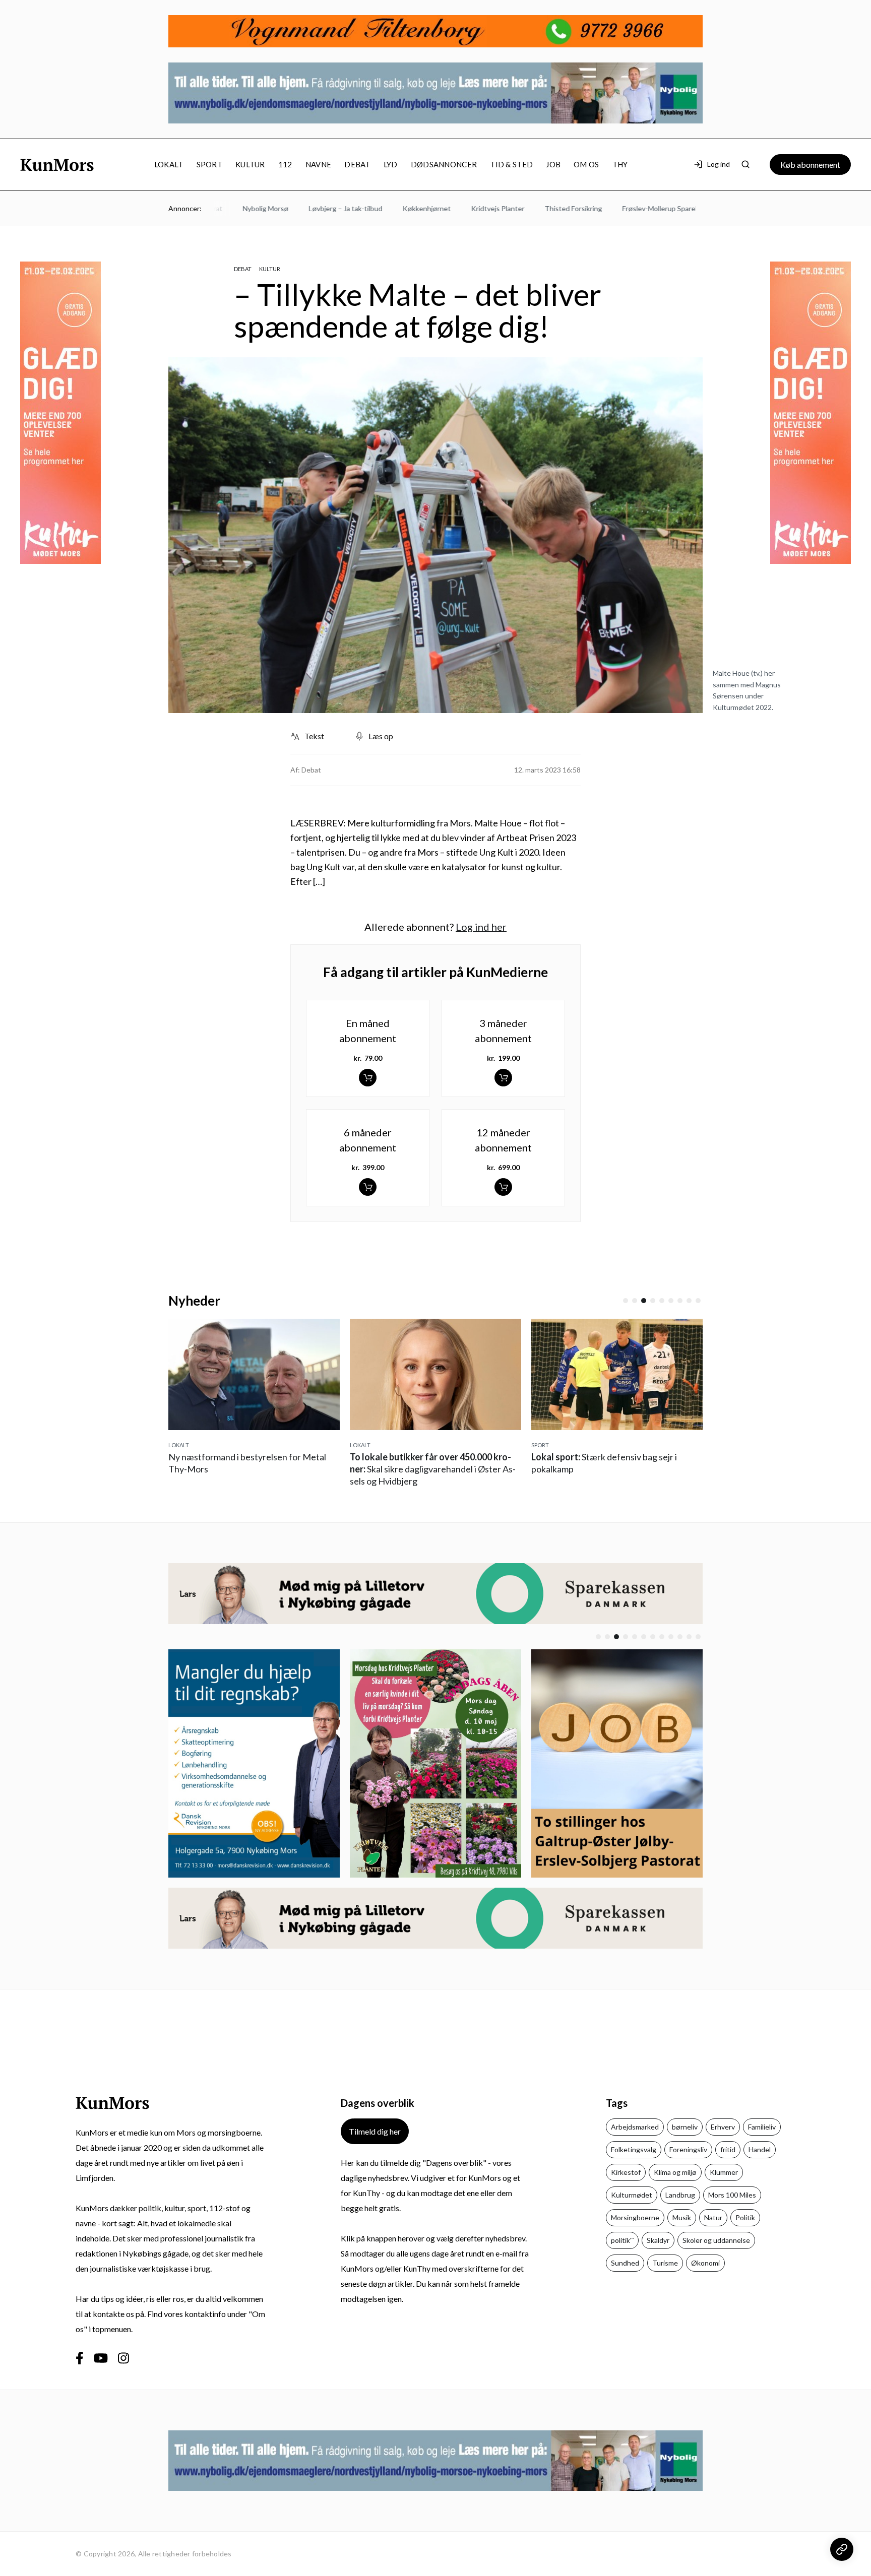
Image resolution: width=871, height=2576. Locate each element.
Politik (745, 2217)
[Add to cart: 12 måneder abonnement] (503, 1187)
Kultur (250, 164)
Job (553, 164)
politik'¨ (622, 2240)
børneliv (685, 2127)
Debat (357, 164)
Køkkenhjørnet (381, 208)
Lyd (391, 164)
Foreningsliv (688, 2149)
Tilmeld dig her (375, 2131)
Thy (620, 164)
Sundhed (625, 2263)
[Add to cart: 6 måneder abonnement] (368, 1187)
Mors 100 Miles (732, 2195)
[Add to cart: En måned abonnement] (368, 1078)
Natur (713, 2217)
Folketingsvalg (634, 2149)
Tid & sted (511, 164)
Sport (210, 164)
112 (285, 164)
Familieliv (762, 2127)
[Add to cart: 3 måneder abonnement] (503, 1078)
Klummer (724, 2172)
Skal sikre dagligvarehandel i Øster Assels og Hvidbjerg (258, 1469)
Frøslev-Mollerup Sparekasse (622, 208)
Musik (682, 2217)
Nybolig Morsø (220, 208)
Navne (319, 164)
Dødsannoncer (444, 164)
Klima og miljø (675, 2172)
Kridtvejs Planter (452, 208)
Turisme (665, 2263)
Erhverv (723, 2127)
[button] (626, 1301)
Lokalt (169, 164)
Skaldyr (658, 2240)
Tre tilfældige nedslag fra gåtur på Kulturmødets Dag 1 (622, 1469)
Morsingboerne (635, 2217)
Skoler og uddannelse (716, 2240)
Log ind (719, 164)
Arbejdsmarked (635, 2127)
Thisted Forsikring (527, 208)
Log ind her (481, 927)
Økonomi (705, 2263)
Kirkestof (626, 2172)
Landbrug (680, 2195)
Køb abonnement (810, 165)
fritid (728, 2149)
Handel (760, 2149)
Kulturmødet (632, 2195)
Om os (586, 164)
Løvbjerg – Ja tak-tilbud (299, 208)
